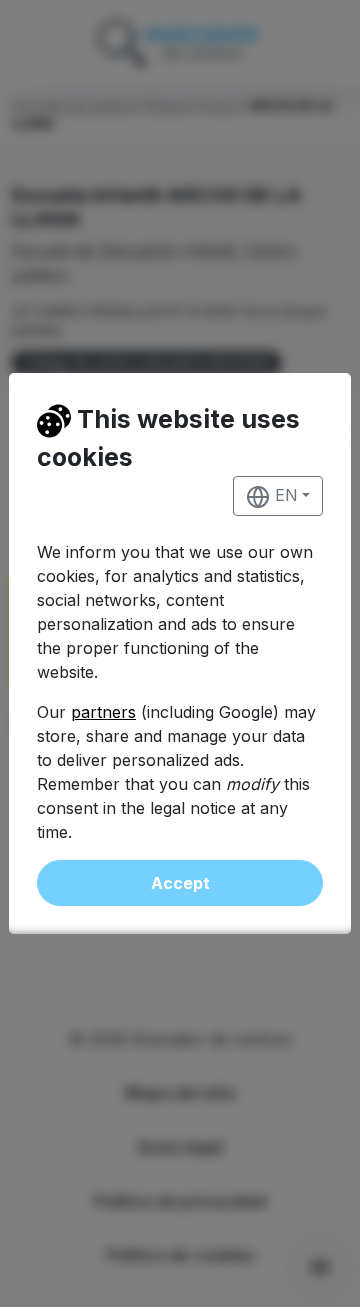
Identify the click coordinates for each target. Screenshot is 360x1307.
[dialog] (180, 653)
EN (284, 495)
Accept (180, 883)
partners (103, 712)
